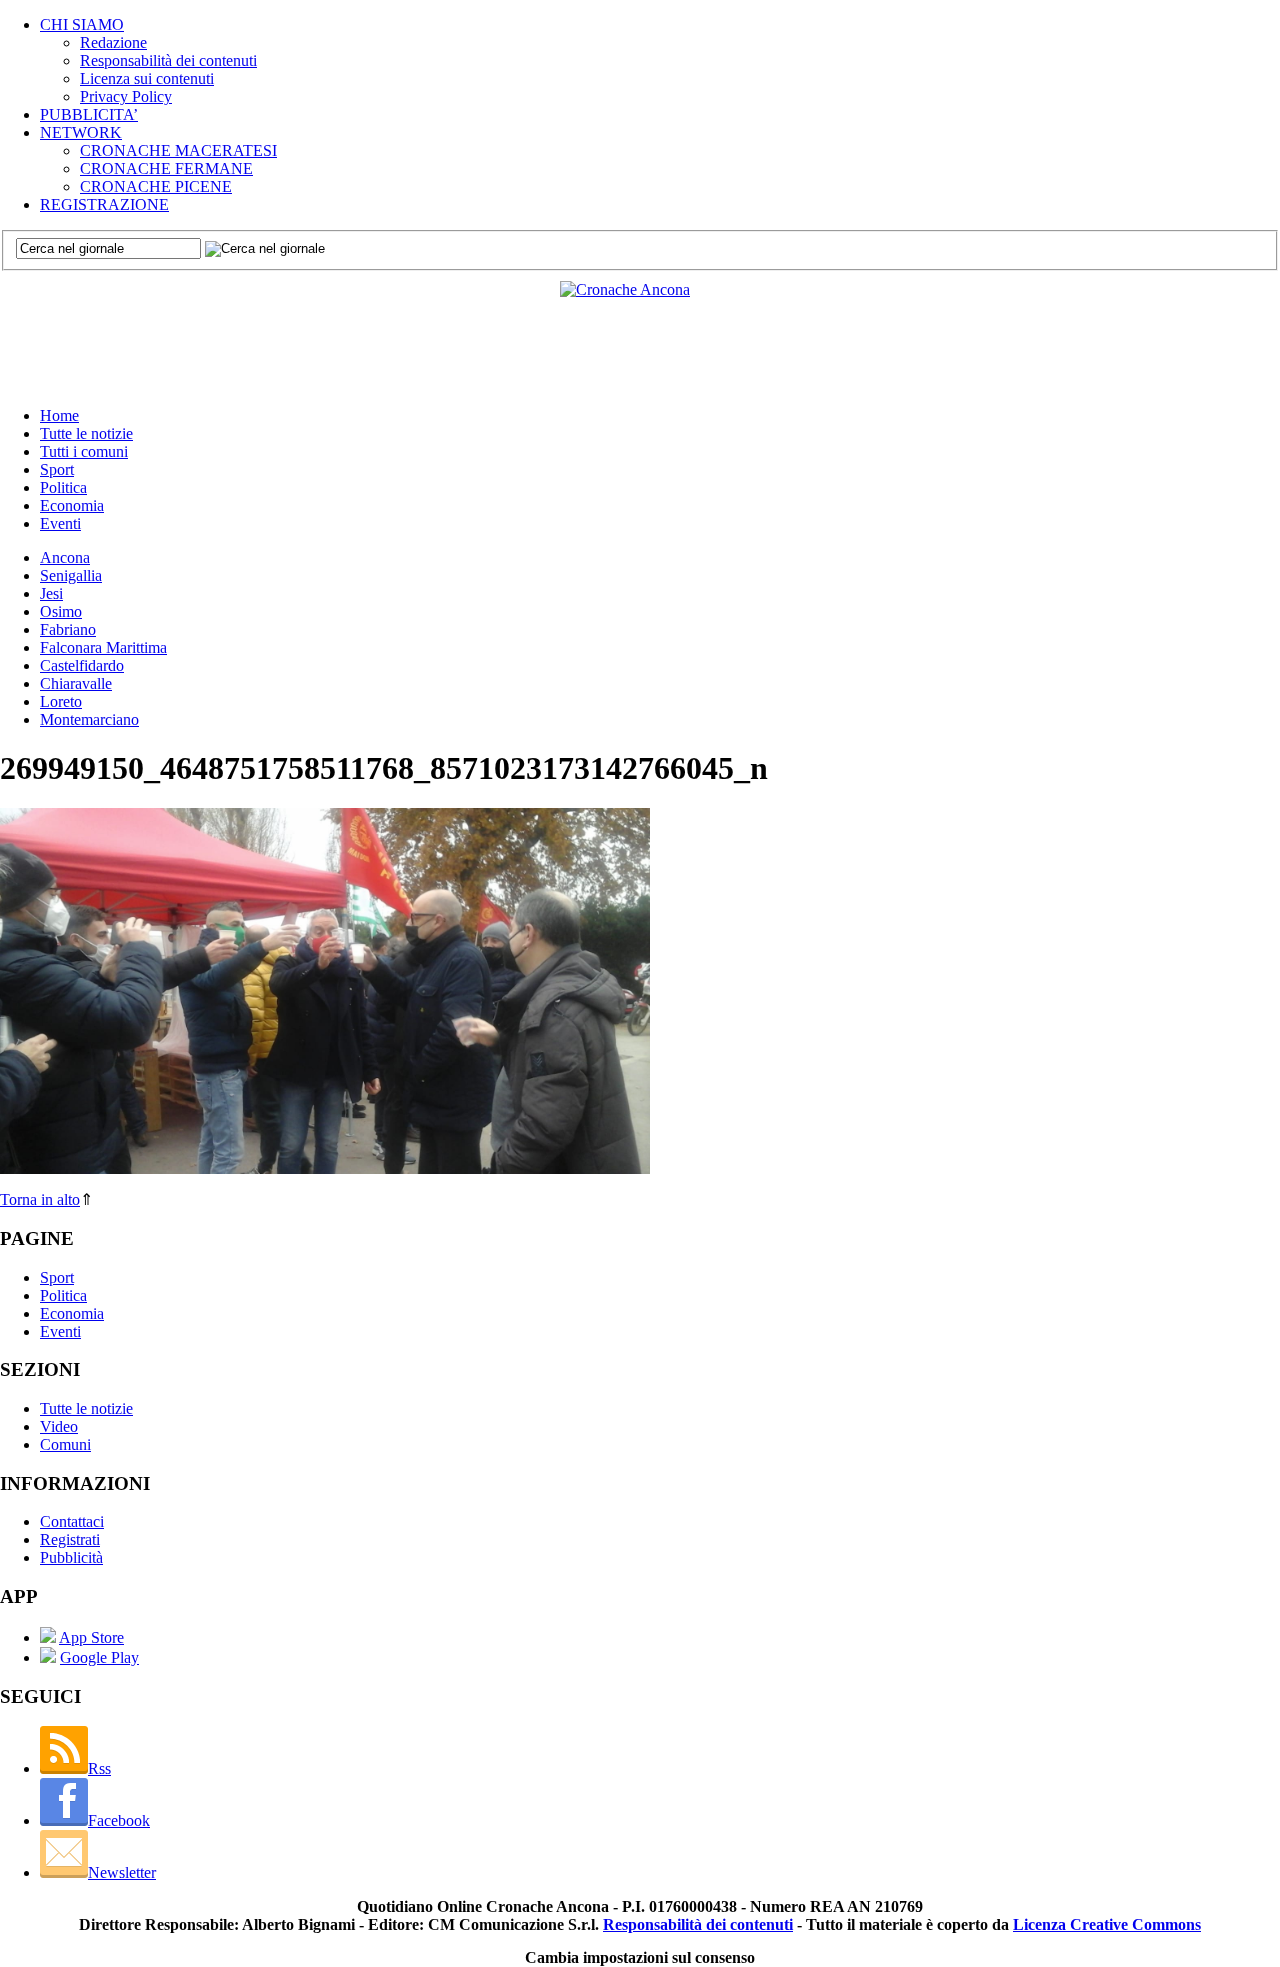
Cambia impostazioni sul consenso (640, 1957)
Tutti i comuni (84, 451)
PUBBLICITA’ (89, 114)
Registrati (70, 1539)
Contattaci (72, 1521)
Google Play (99, 1657)
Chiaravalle (76, 683)
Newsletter (122, 1872)
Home (59, 415)
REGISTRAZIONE (104, 204)
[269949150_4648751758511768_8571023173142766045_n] (325, 1168)
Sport (57, 469)
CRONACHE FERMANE (166, 168)
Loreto (61, 701)
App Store (91, 1637)
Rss (99, 1768)
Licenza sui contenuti (147, 78)
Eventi (60, 523)
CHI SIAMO (82, 24)
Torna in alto (40, 1199)
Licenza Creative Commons (1107, 1924)
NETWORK (81, 132)
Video (59, 1426)
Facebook (119, 1820)
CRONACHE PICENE (156, 186)
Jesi (51, 593)
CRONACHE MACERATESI (178, 150)
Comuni (65, 1444)
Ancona (65, 557)
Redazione (113, 42)
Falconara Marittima (103, 647)
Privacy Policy (126, 96)
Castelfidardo (82, 665)
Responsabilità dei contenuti (168, 60)
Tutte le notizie (86, 433)
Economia (72, 505)
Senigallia (71, 575)
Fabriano (68, 629)
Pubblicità (71, 1557)
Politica (63, 487)
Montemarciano (89, 719)
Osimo (61, 611)
